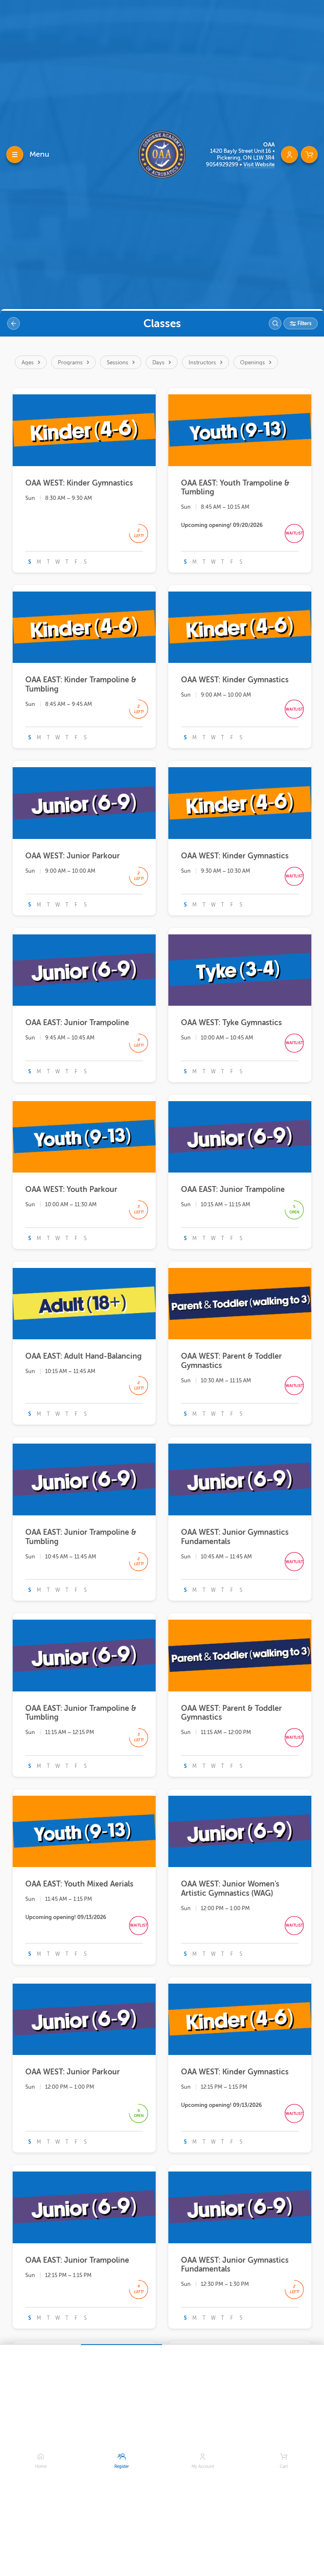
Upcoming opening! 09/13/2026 (66, 1917)
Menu (39, 154)
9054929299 (223, 164)
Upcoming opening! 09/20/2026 (222, 525)
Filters (304, 323)
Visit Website (259, 164)
